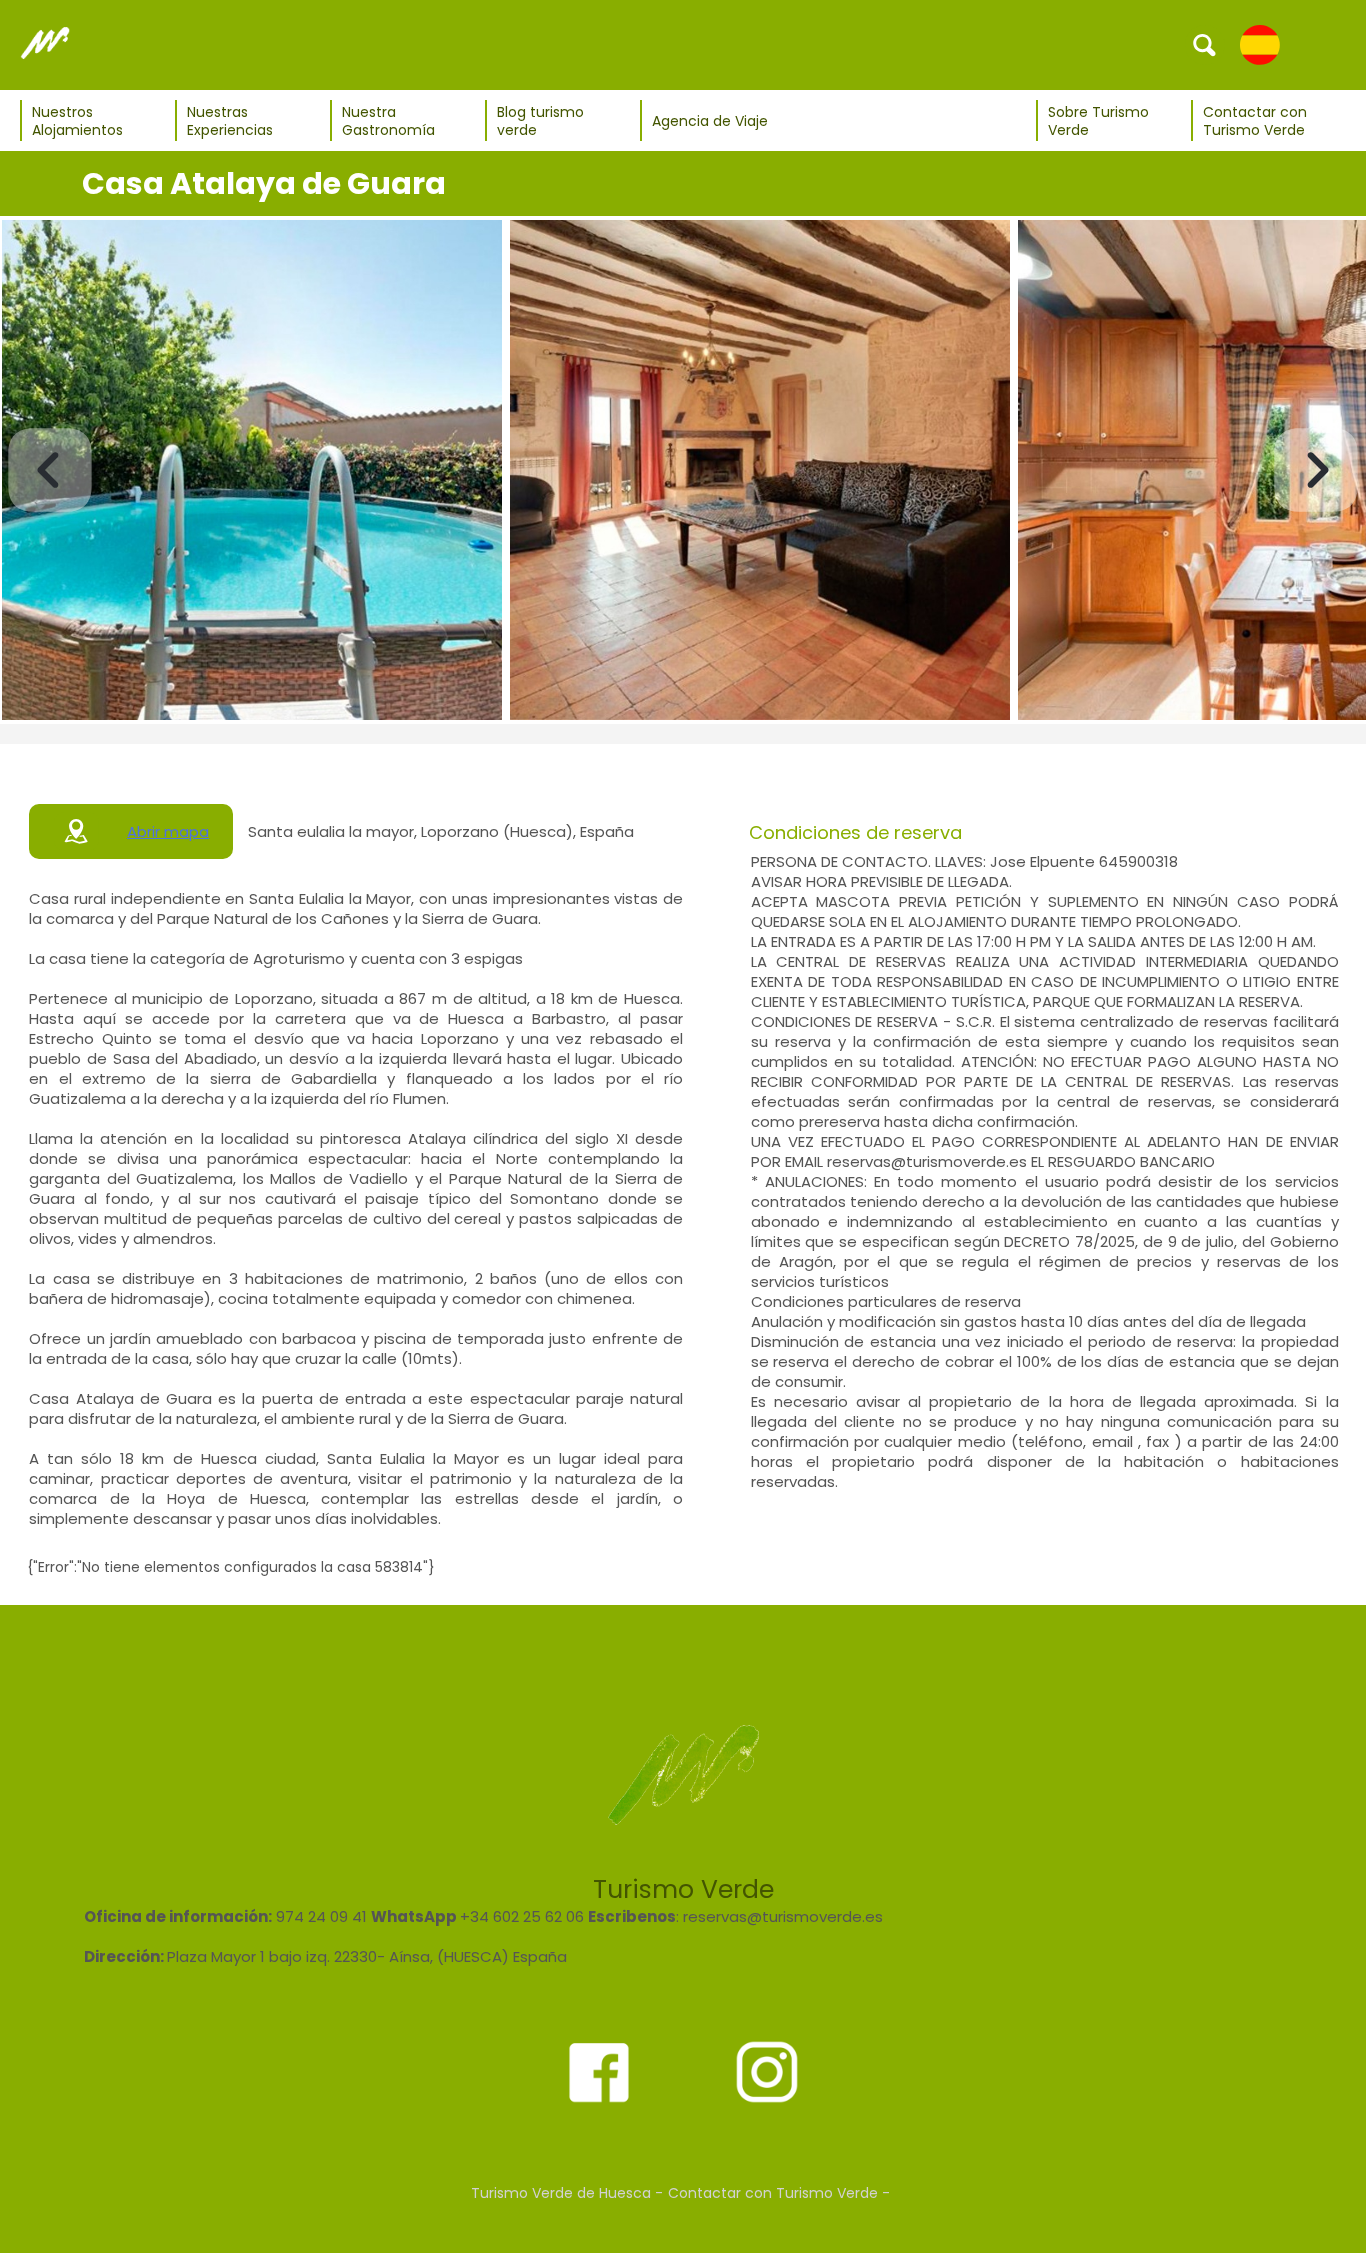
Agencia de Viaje (710, 121)
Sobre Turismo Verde (1098, 121)
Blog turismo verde (540, 121)
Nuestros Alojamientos (77, 121)
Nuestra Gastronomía (388, 121)
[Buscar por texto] (1205, 44)
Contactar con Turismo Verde (1255, 121)
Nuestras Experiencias (230, 121)
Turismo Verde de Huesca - (567, 2193)
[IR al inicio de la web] (45, 44)
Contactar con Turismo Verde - (779, 2193)
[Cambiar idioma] (1260, 44)
